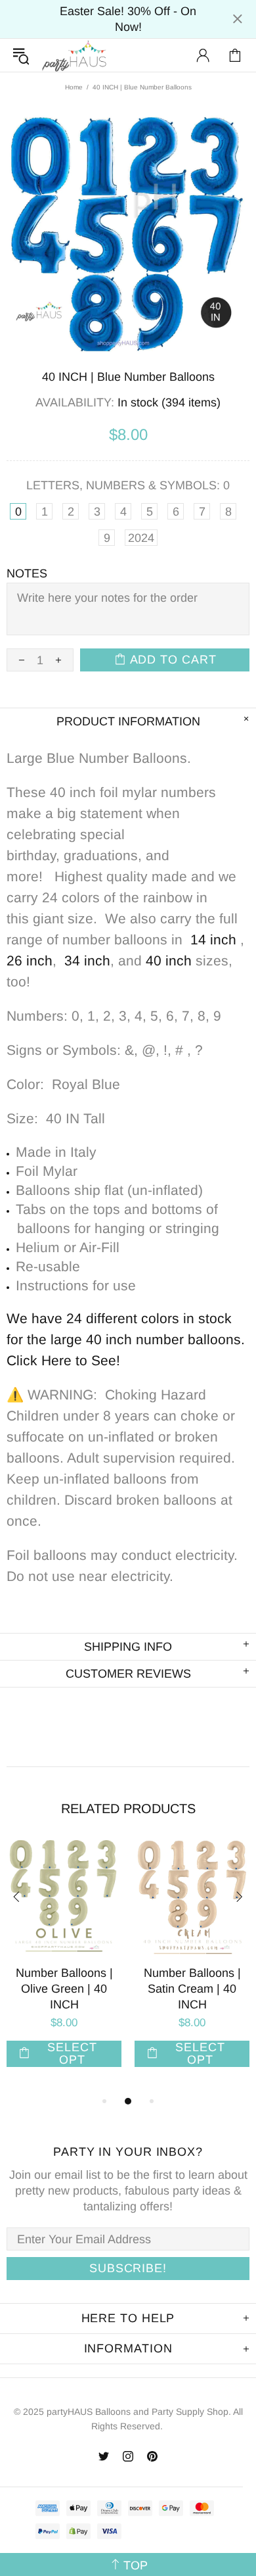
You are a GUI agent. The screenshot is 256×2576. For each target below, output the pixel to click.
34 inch (87, 960)
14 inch (213, 939)
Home (74, 87)
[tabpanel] (64, 1967)
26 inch (30, 960)
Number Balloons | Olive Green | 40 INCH (64, 1989)
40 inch (169, 960)
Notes (27, 573)
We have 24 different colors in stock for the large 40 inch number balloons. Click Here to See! (128, 1339)
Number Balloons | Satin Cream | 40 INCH (192, 1989)
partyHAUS (74, 56)
